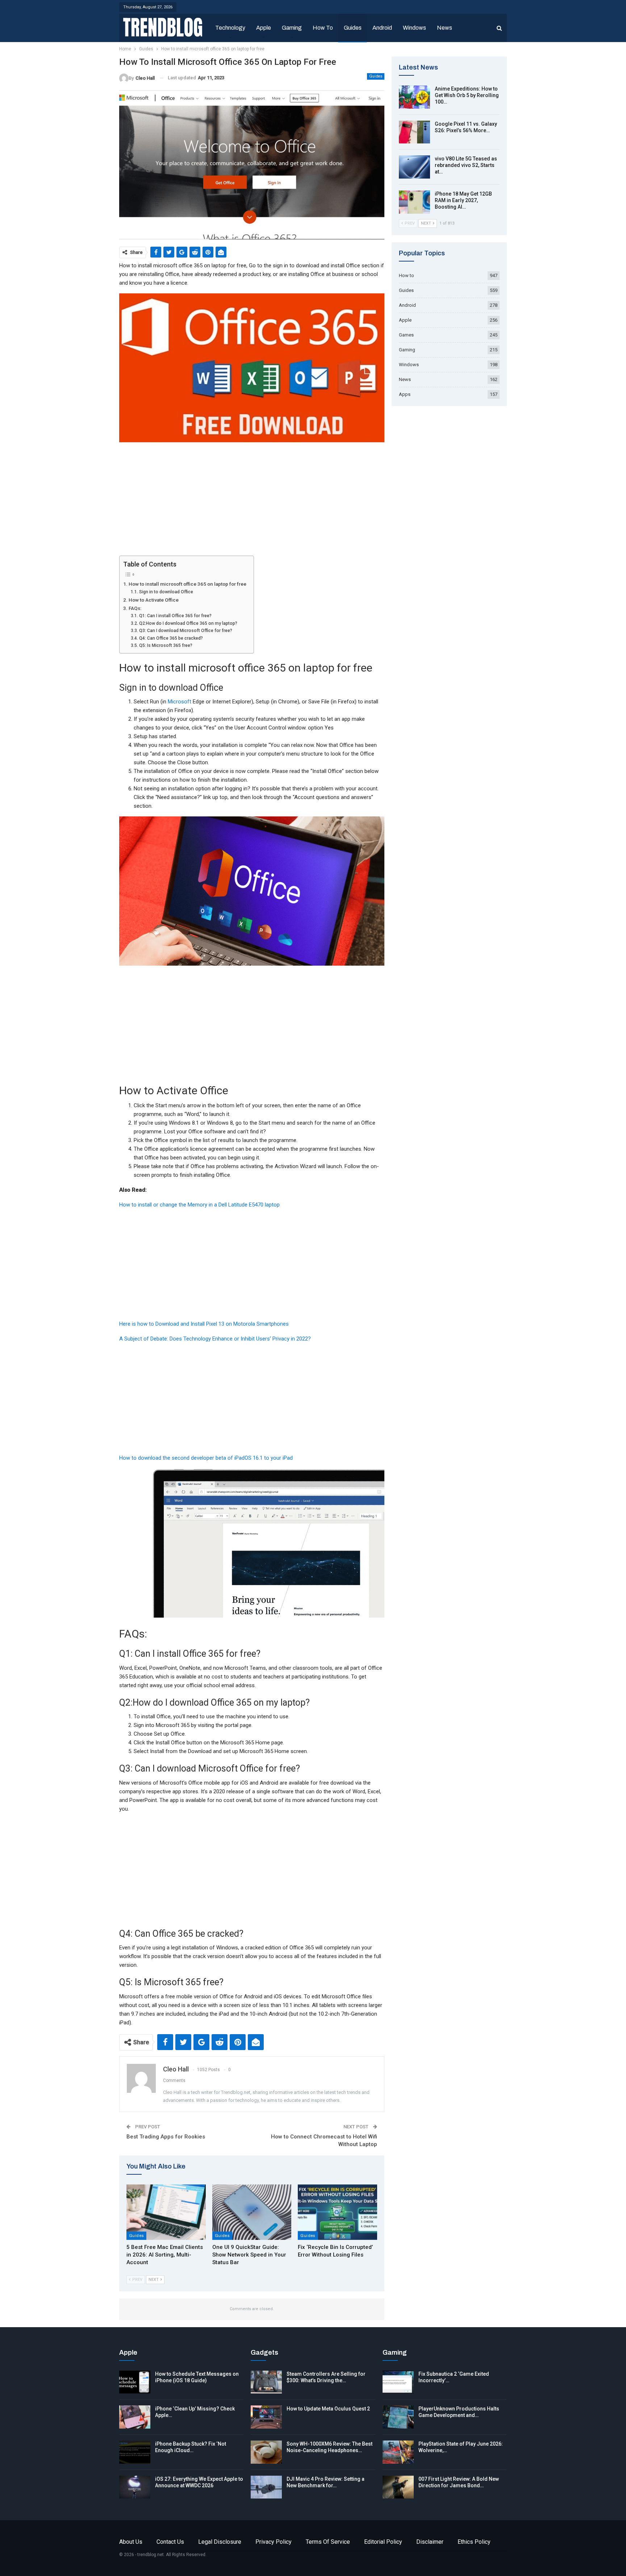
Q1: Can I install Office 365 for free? (175, 616)
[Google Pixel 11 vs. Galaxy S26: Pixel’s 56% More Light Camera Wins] (414, 132)
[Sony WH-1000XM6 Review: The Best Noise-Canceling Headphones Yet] (266, 2452)
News (445, 28)
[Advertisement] (252, 502)
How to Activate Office (154, 600)
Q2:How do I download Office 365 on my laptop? (188, 623)
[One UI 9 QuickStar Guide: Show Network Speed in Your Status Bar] (252, 2212)
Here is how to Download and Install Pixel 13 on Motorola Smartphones (204, 1324)
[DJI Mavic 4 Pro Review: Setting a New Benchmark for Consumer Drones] (266, 2487)
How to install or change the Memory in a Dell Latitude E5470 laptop (199, 1205)
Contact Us (170, 2542)
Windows (414, 28)
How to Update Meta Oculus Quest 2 (328, 2409)
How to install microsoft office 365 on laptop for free (187, 584)
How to (323, 28)
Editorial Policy (383, 2542)
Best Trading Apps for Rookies (166, 2137)
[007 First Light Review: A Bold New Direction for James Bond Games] (398, 2487)
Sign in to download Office (166, 592)
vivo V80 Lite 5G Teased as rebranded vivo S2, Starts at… (466, 165)
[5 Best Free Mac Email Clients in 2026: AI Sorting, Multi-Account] (166, 2212)
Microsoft (180, 702)
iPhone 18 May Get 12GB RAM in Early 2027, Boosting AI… (463, 200)
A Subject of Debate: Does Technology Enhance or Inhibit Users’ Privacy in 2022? (215, 1339)
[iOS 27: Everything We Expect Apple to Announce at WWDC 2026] (135, 2487)
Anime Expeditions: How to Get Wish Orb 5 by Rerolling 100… (467, 95)
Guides (353, 28)
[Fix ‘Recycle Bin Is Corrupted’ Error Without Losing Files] (337, 2212)
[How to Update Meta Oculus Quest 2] (266, 2417)
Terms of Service (328, 2542)
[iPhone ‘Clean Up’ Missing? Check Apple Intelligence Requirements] (135, 2417)
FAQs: (135, 608)
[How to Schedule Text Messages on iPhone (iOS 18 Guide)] (135, 2382)
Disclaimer (430, 2542)
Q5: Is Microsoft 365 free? (166, 645)
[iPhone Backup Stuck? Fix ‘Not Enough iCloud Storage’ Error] (135, 2452)
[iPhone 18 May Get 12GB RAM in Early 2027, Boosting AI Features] (414, 202)
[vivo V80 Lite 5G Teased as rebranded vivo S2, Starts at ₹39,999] (414, 167)
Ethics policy (474, 2542)
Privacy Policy (274, 2542)
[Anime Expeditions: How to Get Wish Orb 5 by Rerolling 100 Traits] (414, 97)
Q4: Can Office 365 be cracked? (171, 638)
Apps (405, 394)
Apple (264, 28)
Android (382, 28)
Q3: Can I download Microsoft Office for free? (185, 631)
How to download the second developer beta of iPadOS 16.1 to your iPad (206, 1458)
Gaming (292, 28)
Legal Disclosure (220, 2542)
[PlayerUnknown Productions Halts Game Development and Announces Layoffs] (398, 2417)
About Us (131, 2542)
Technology (230, 28)
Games (406, 335)
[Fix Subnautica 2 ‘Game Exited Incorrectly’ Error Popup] (398, 2382)
